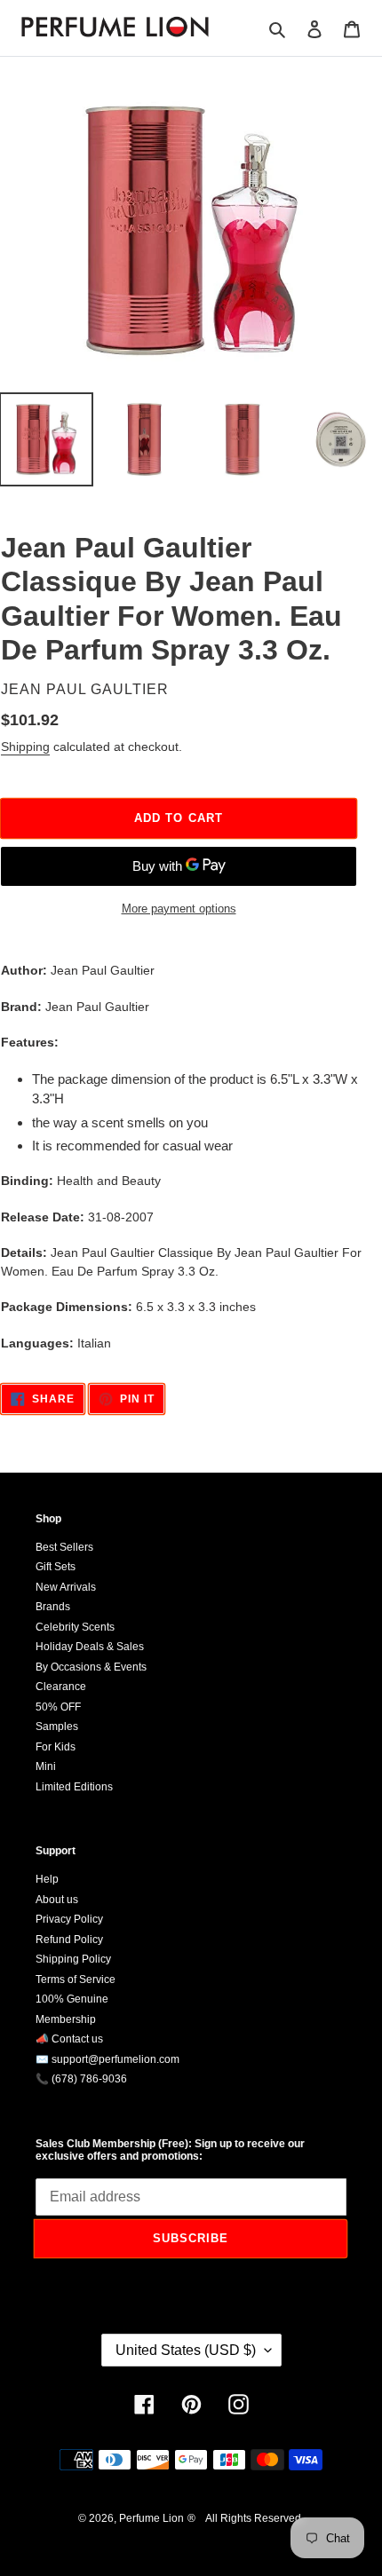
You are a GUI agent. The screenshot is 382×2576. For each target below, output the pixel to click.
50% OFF (58, 1707)
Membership (66, 2019)
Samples (57, 1727)
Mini (46, 1766)
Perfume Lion (151, 2518)
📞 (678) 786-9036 (81, 2079)
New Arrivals (66, 1587)
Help (47, 1879)
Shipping (25, 747)
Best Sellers (64, 1547)
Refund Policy (69, 1940)
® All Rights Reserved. (246, 2518)
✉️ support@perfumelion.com (107, 2059)
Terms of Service (76, 1979)
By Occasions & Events (91, 1667)
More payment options (179, 909)
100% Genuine (72, 1999)
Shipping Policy (73, 1959)
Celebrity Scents (75, 1627)
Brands (53, 1607)
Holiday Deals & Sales (90, 1647)
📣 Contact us (69, 2039)
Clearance (61, 1687)
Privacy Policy (69, 1919)
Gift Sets (56, 1567)
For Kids (56, 1747)
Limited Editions (74, 1787)
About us (57, 1900)
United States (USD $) (186, 2350)
